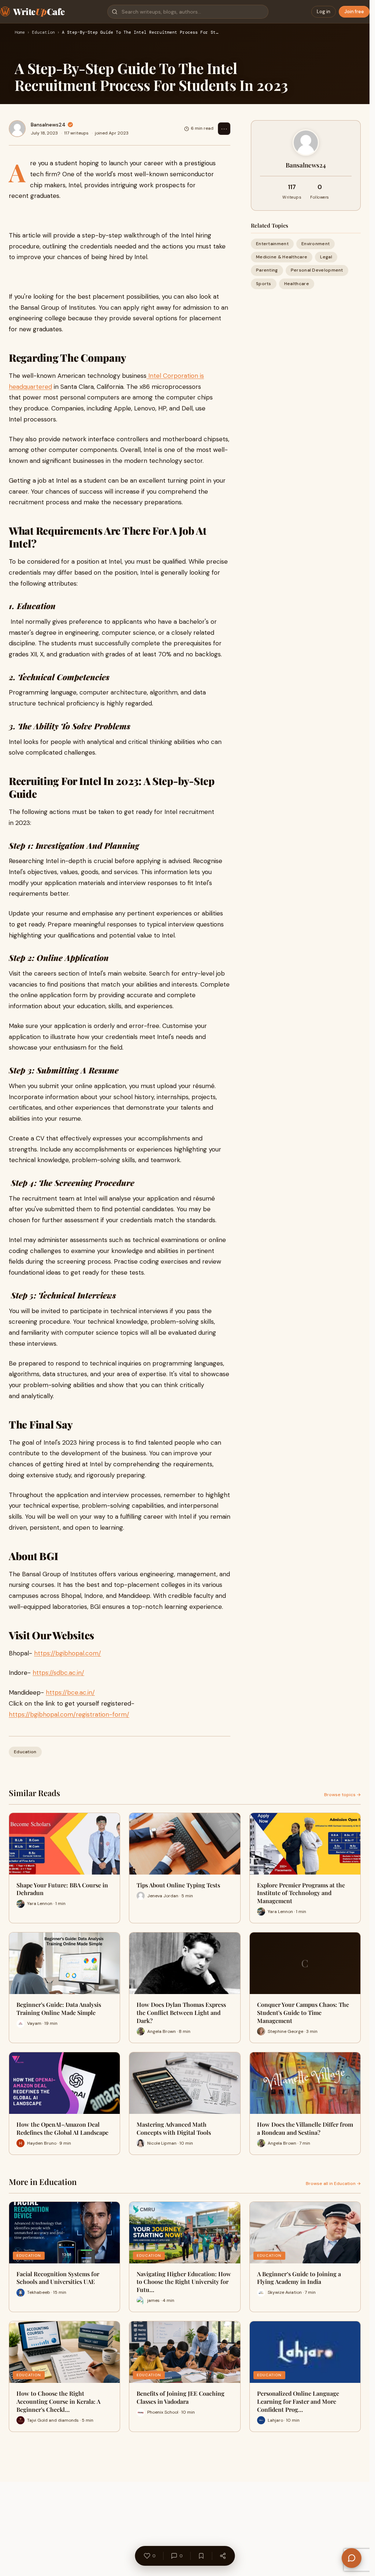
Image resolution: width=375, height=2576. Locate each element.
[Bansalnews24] (17, 129)
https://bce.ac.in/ (70, 1692)
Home (20, 33)
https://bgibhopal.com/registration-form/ (69, 1714)
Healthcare (297, 284)
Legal (326, 257)
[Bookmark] (201, 2556)
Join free (354, 12)
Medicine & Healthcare (282, 257)
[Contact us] (352, 2558)
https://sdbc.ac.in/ (58, 1673)
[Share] (223, 2556)
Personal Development (317, 270)
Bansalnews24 (48, 125)
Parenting (267, 270)
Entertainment (272, 244)
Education (43, 33)
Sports (264, 284)
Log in (324, 12)
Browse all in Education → (333, 2183)
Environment (315, 244)
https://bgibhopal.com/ (68, 1653)
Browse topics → (342, 1795)
